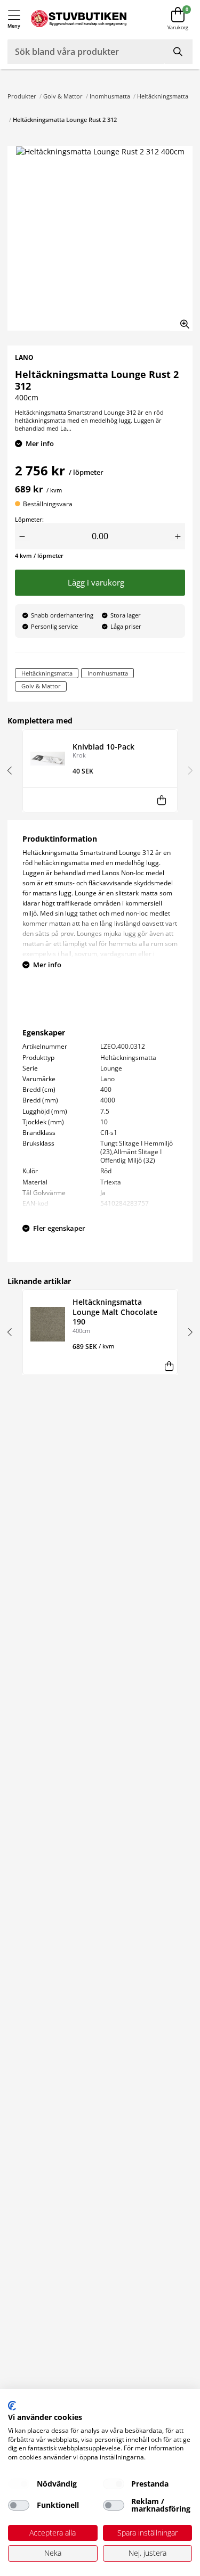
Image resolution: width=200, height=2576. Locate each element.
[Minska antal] (22, 536)
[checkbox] (19, 2484)
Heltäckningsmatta (163, 96)
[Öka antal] (178, 536)
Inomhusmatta (110, 96)
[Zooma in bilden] (181, 320)
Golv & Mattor (63, 96)
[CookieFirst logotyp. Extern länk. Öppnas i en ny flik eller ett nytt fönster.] (12, 2406)
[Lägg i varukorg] (161, 800)
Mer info (40, 443)
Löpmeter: (29, 519)
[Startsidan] (79, 19)
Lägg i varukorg (98, 583)
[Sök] (179, 52)
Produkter (22, 96)
